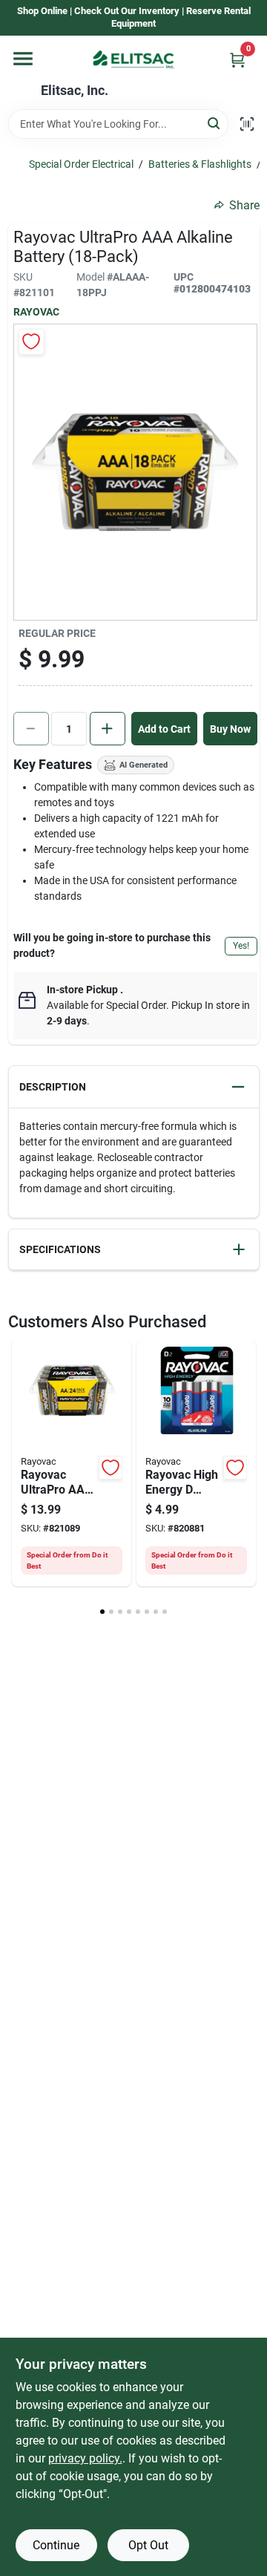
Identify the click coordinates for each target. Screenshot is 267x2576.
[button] (134, 1087)
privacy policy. (85, 2458)
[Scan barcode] (247, 124)
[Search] (215, 123)
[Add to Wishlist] (32, 342)
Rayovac (36, 312)
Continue (56, 2545)
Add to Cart (164, 729)
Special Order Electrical (81, 164)
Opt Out (148, 2545)
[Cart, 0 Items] (237, 60)
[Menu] (23, 59)
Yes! (241, 946)
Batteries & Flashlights (200, 164)
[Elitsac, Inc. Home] (133, 59)
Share (244, 205)
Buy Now (230, 729)
